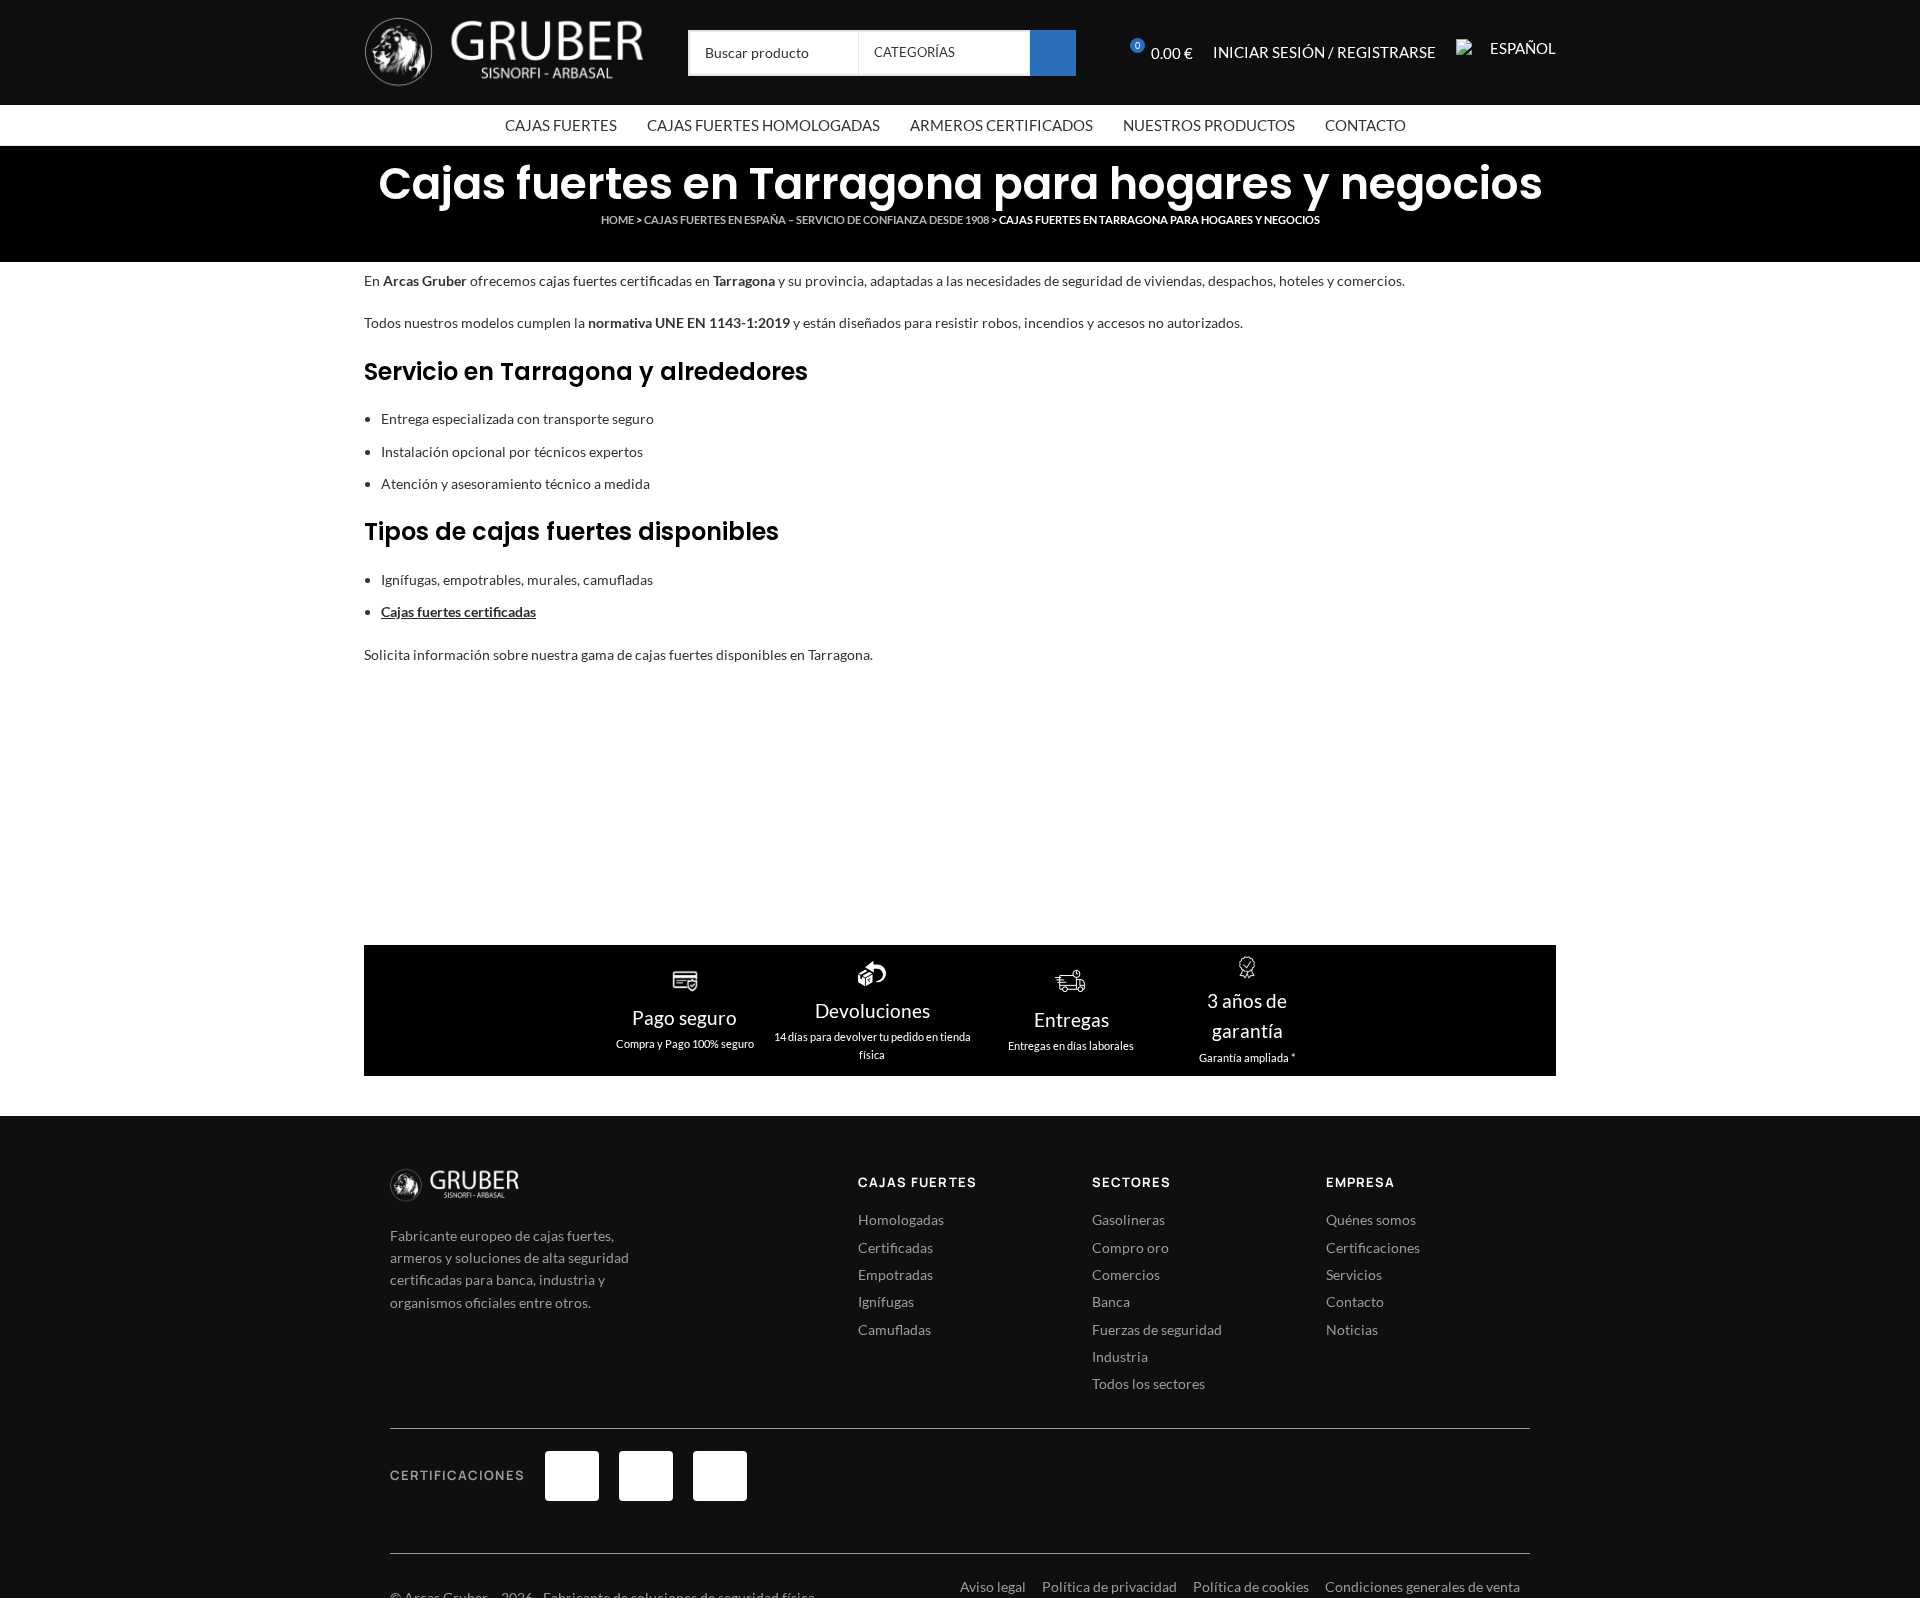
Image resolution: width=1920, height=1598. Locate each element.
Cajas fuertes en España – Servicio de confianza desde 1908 (816, 219)
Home (617, 219)
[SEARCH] (1053, 53)
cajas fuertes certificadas (615, 280)
